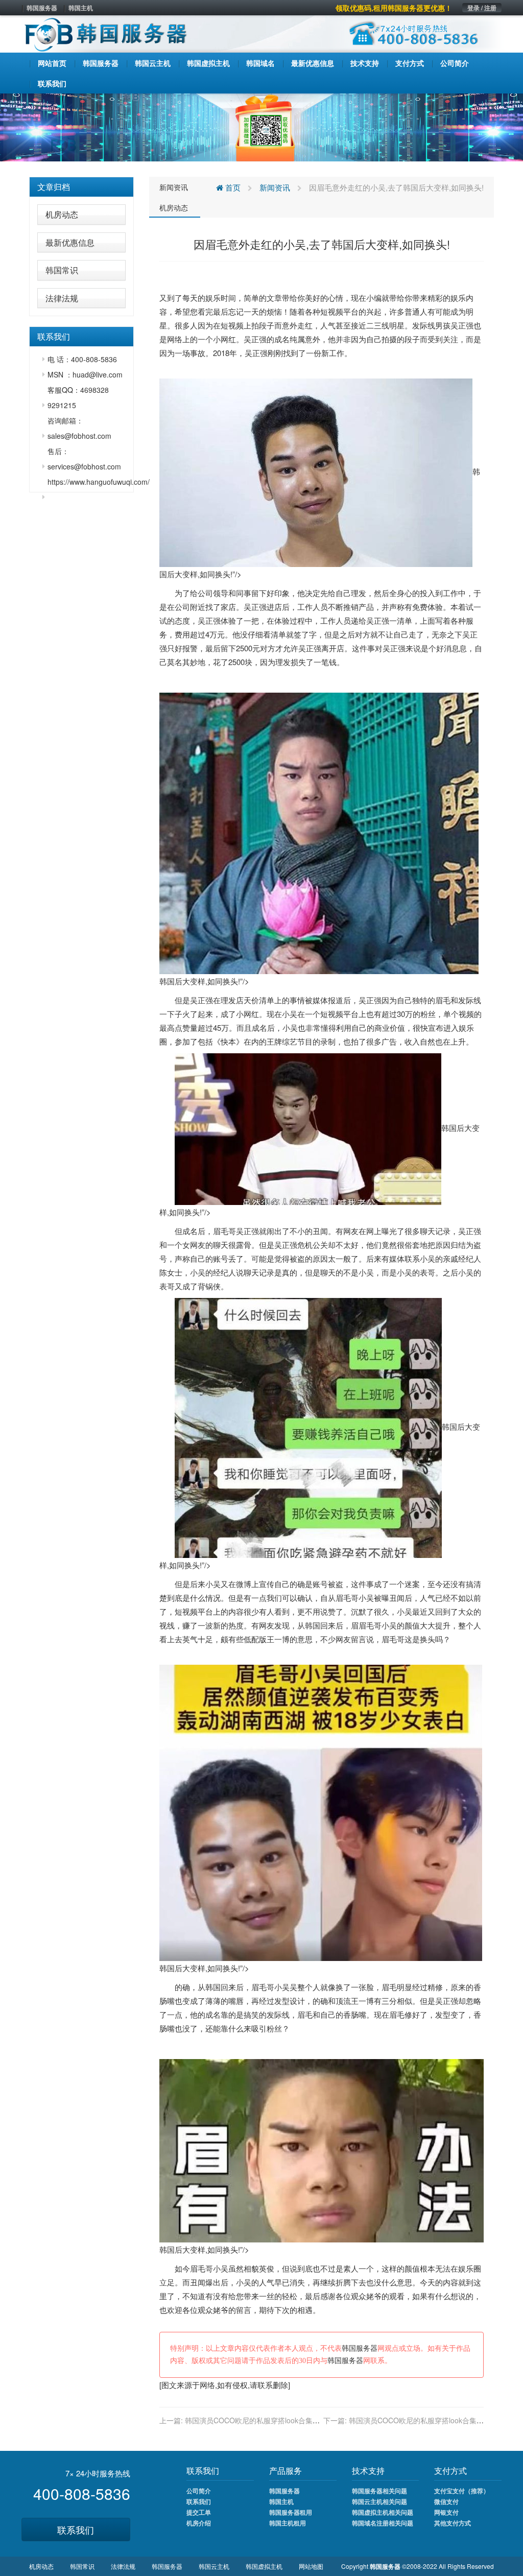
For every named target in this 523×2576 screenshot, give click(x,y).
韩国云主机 (214, 2566)
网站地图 (311, 2566)
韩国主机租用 (288, 2523)
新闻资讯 (174, 187)
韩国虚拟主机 (264, 2566)
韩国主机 (81, 8)
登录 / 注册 (482, 8)
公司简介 (199, 2491)
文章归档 (54, 187)
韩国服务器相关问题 (379, 2491)
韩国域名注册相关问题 (383, 2523)
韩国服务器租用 (291, 2512)
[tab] (81, 187)
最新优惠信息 (70, 242)
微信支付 (446, 2501)
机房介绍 (199, 2523)
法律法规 (62, 298)
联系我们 (76, 2530)
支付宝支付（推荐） (462, 2491)
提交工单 (199, 2512)
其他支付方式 (453, 2523)
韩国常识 (62, 270)
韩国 (313, 1625)
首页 (232, 187)
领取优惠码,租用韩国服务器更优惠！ (394, 8)
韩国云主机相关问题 (379, 2501)
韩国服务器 (42, 8)
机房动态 (62, 214)
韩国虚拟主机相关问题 (383, 2512)
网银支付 (446, 2512)
